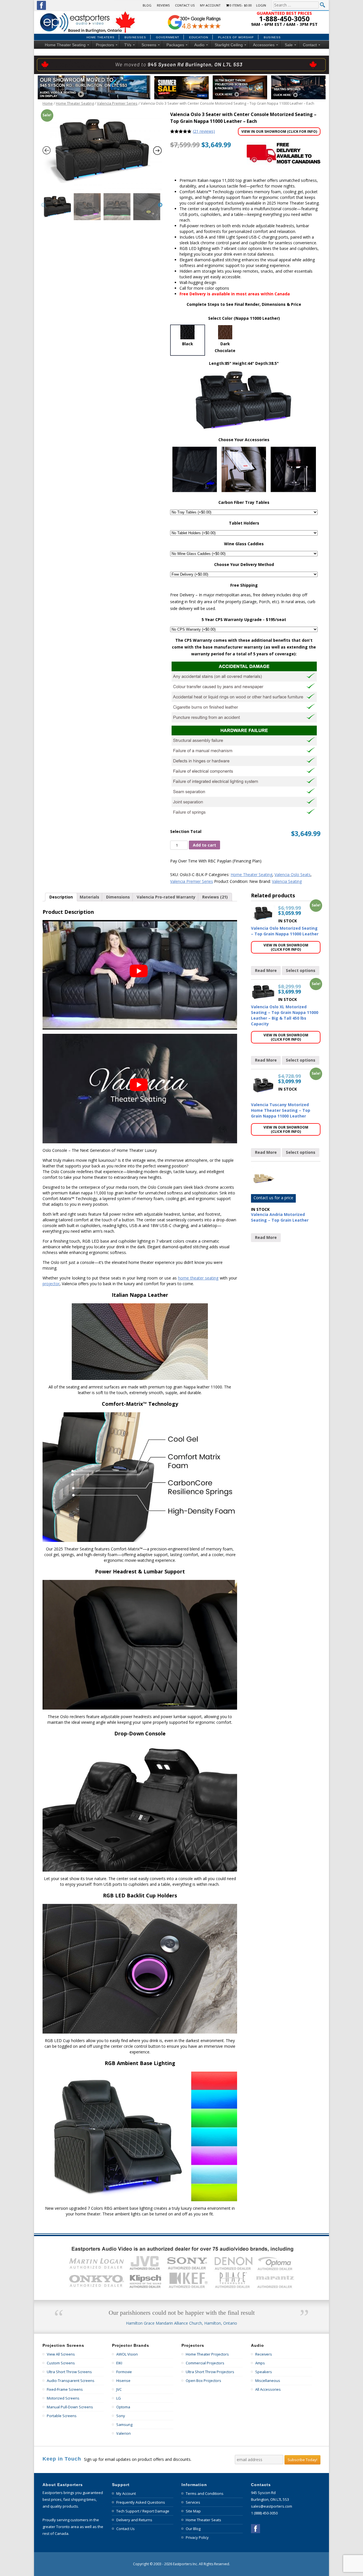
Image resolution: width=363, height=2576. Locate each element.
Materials (89, 897)
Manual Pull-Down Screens (70, 2407)
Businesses (135, 37)
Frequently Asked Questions (141, 2502)
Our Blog (193, 2529)
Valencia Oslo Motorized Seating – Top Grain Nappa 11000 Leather (285, 931)
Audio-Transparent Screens (71, 2381)
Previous (43, 205)
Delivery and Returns (134, 2520)
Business (272, 37)
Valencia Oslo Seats (293, 875)
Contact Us (185, 5)
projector (51, 1284)
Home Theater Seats (203, 2520)
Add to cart (204, 845)
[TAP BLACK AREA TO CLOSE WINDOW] (102, 151)
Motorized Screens (63, 2398)
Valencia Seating (287, 881)
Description (61, 897)
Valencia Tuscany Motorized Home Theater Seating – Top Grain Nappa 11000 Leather (281, 1110)
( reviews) (204, 131)
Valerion (124, 2433)
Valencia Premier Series (117, 103)
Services (193, 2502)
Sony (121, 2416)
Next (160, 205)
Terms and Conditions (205, 2493)
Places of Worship (236, 37)
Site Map (193, 2511)
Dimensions (118, 897)
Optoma (123, 2407)
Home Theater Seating (75, 103)
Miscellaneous (268, 2381)
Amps (260, 2363)
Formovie (124, 2372)
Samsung (124, 2425)
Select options (301, 970)
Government (168, 37)
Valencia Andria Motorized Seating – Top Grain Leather (280, 1217)
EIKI (119, 2363)
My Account (210, 5)
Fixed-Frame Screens (65, 2389)
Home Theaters (101, 37)
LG (119, 2398)
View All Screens (61, 2354)
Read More (266, 970)
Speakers (264, 2372)
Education (199, 37)
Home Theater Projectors (207, 2354)
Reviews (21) (215, 897)
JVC (119, 2389)
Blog (147, 5)
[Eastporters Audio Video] (89, 13)
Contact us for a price (273, 1198)
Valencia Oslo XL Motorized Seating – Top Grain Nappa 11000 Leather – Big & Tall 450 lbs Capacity (285, 1015)
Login (261, 5)
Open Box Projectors (203, 2381)
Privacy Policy (197, 2537)
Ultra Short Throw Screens (69, 2372)
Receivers (264, 2354)
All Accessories (268, 2389)
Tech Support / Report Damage (143, 2511)
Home (48, 103)
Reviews (163, 5)
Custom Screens (61, 2363)
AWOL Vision (127, 2354)
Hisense (123, 2381)
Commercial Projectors (205, 2363)
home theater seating (198, 1278)
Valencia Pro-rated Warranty (166, 897)
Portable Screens (62, 2416)
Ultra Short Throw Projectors (210, 2372)
